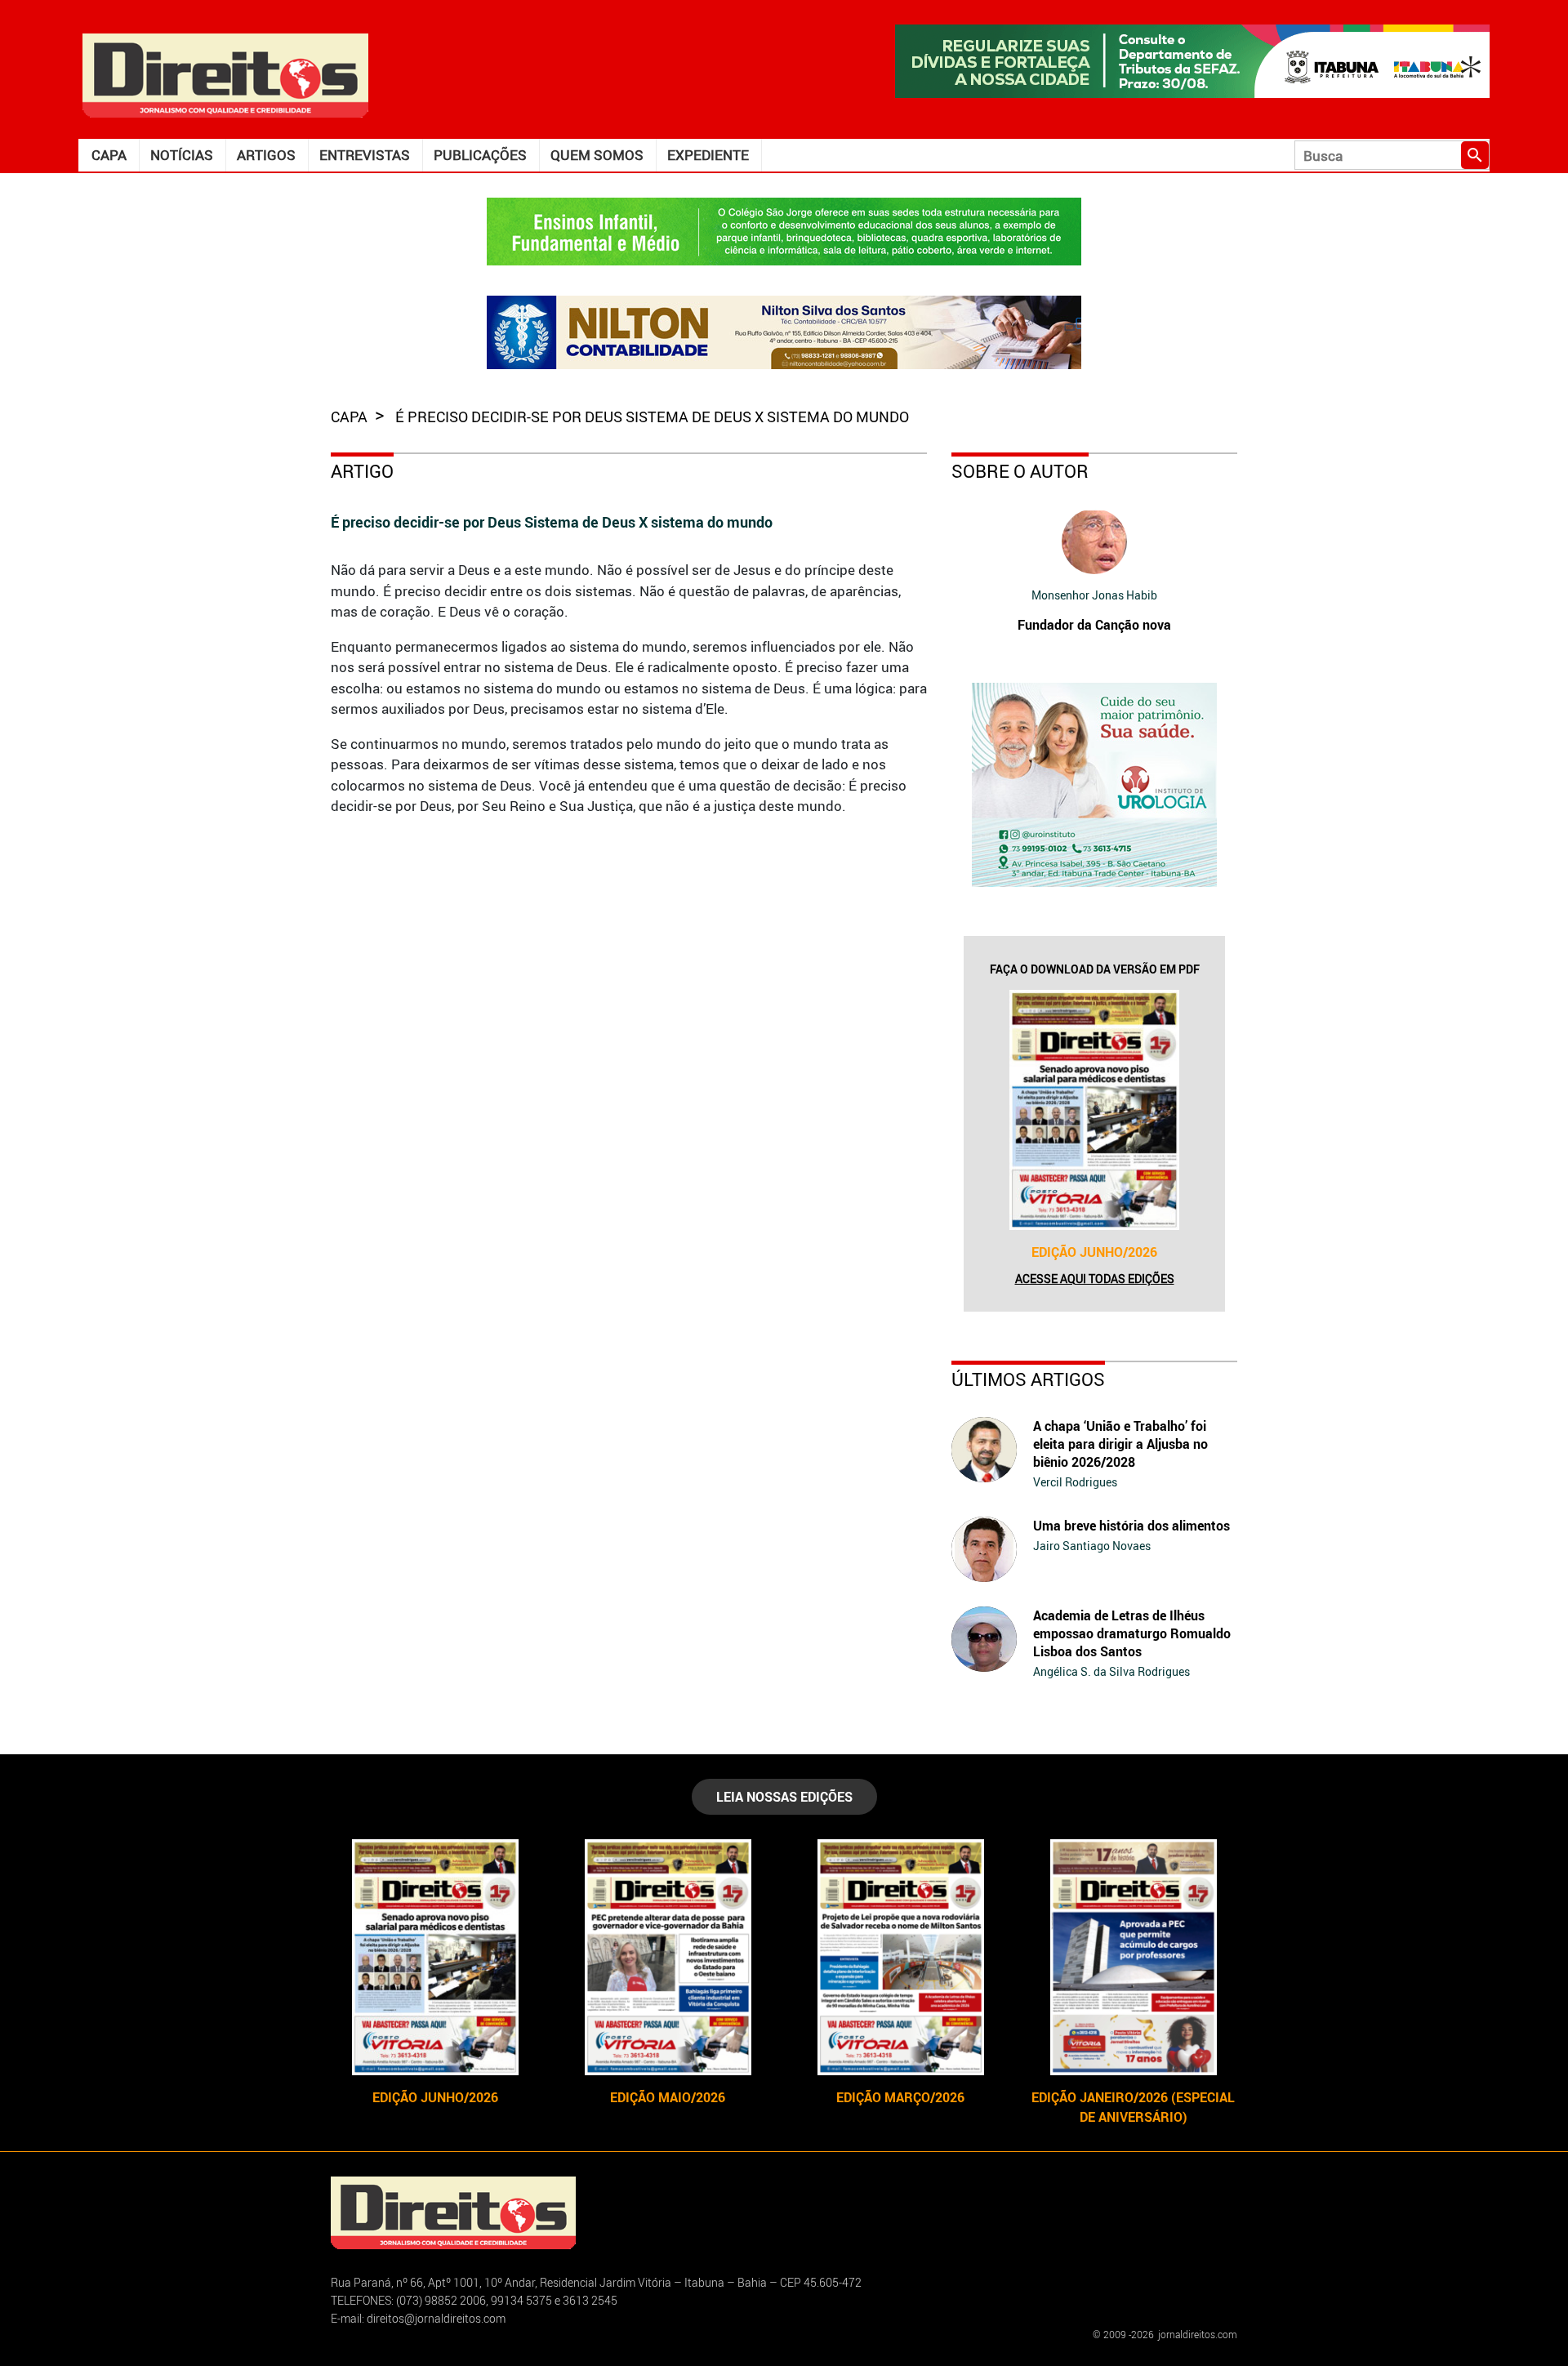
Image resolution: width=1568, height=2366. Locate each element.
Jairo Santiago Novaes (1092, 1546)
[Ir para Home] (225, 74)
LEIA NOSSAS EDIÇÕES (784, 1797)
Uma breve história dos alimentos (1131, 1526)
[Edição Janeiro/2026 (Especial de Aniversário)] (1133, 1957)
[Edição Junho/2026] (1094, 1110)
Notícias (182, 155)
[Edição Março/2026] (900, 1957)
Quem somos (597, 155)
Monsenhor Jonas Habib (1094, 595)
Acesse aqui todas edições (1095, 1279)
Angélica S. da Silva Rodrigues (1111, 1671)
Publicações (480, 155)
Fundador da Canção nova (1094, 625)
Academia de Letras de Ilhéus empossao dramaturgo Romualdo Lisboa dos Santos (1132, 1633)
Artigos (266, 155)
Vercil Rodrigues (1075, 1482)
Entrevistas (365, 155)
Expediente (708, 155)
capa (351, 417)
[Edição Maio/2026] (668, 1957)
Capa (109, 155)
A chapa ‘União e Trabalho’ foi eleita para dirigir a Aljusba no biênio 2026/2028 (1120, 1444)
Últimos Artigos (1028, 1379)
